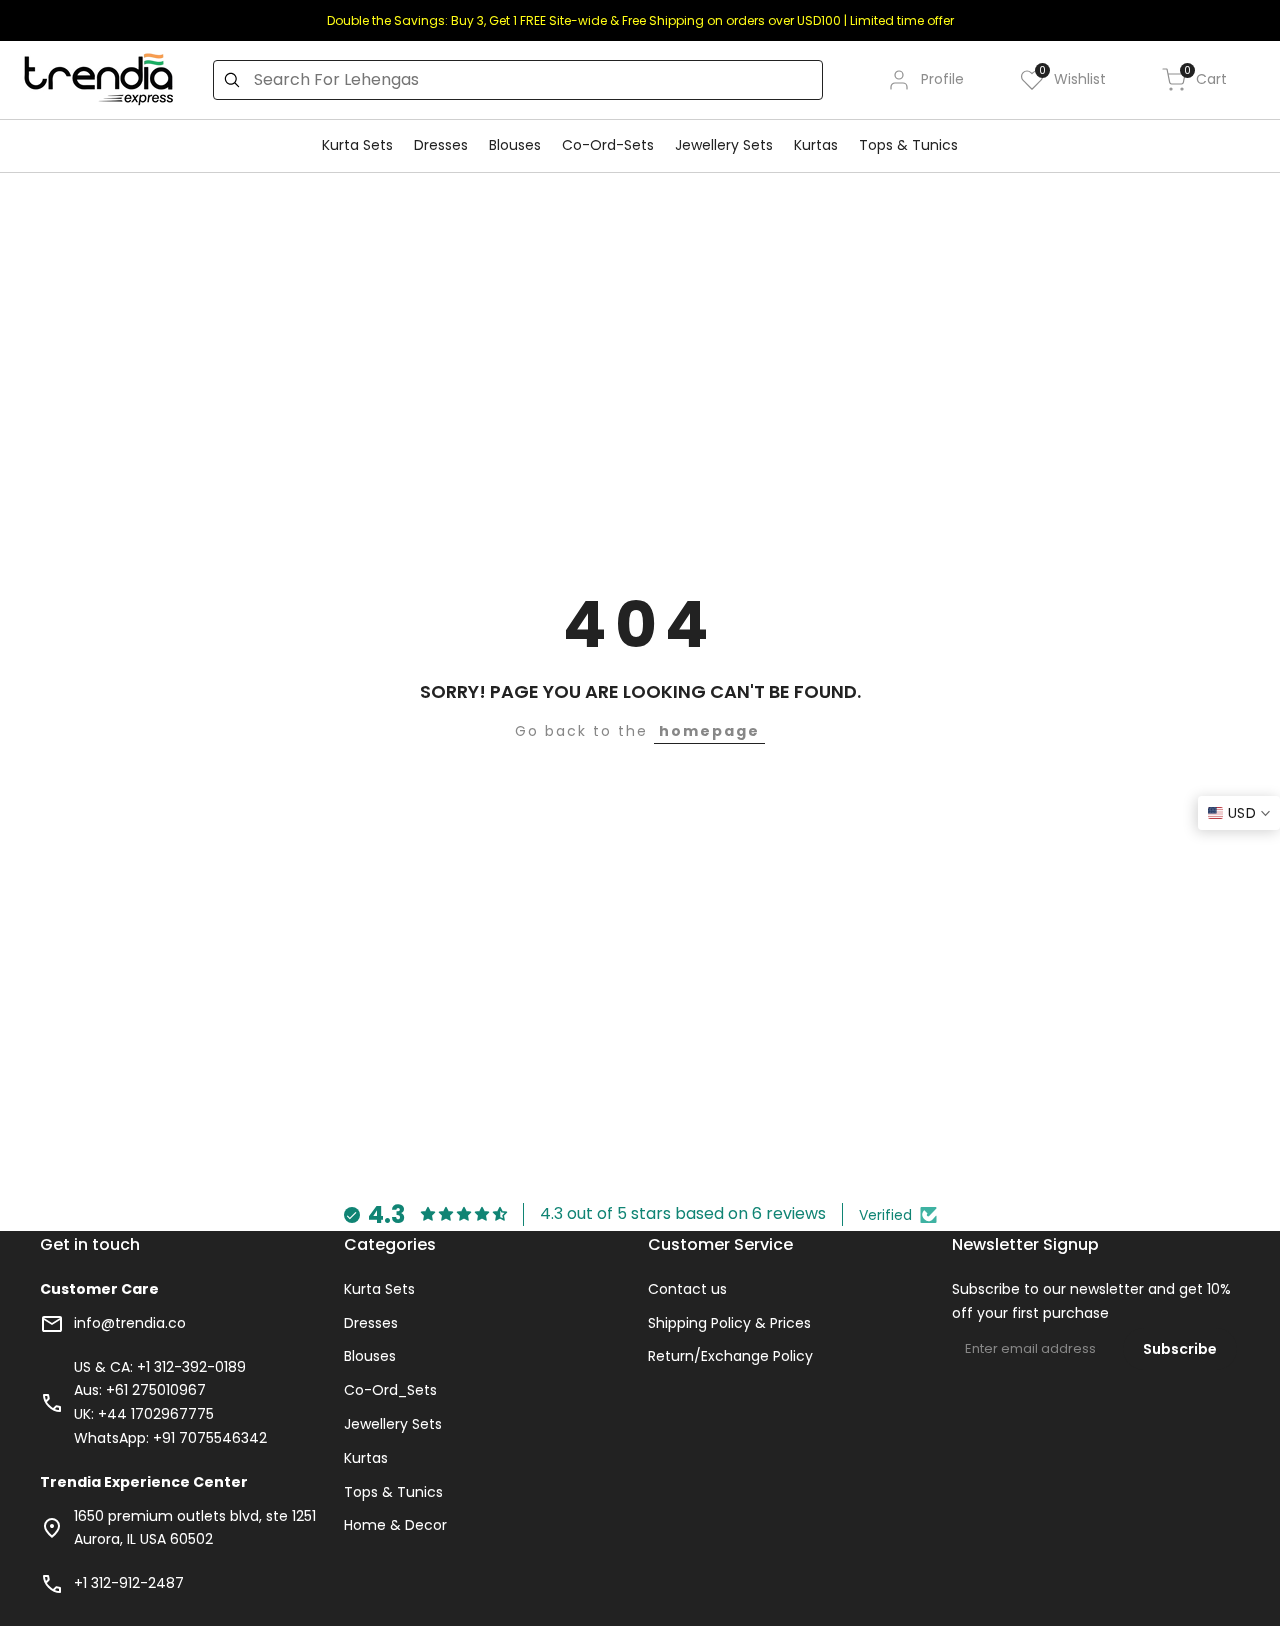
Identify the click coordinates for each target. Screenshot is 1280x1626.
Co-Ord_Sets (390, 1390)
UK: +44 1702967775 (144, 1414)
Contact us (687, 1289)
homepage (709, 731)
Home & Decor (395, 1525)
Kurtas (366, 1458)
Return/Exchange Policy (730, 1356)
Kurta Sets (379, 1289)
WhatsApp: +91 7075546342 (170, 1438)
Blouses (370, 1356)
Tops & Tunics (393, 1492)
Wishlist (1072, 78)
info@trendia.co (130, 1323)
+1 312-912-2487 (129, 1583)
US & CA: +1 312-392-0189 (160, 1367)
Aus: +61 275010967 (140, 1390)
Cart (1205, 78)
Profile (942, 79)
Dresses (371, 1323)
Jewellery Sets (393, 1424)
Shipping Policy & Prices (729, 1323)
